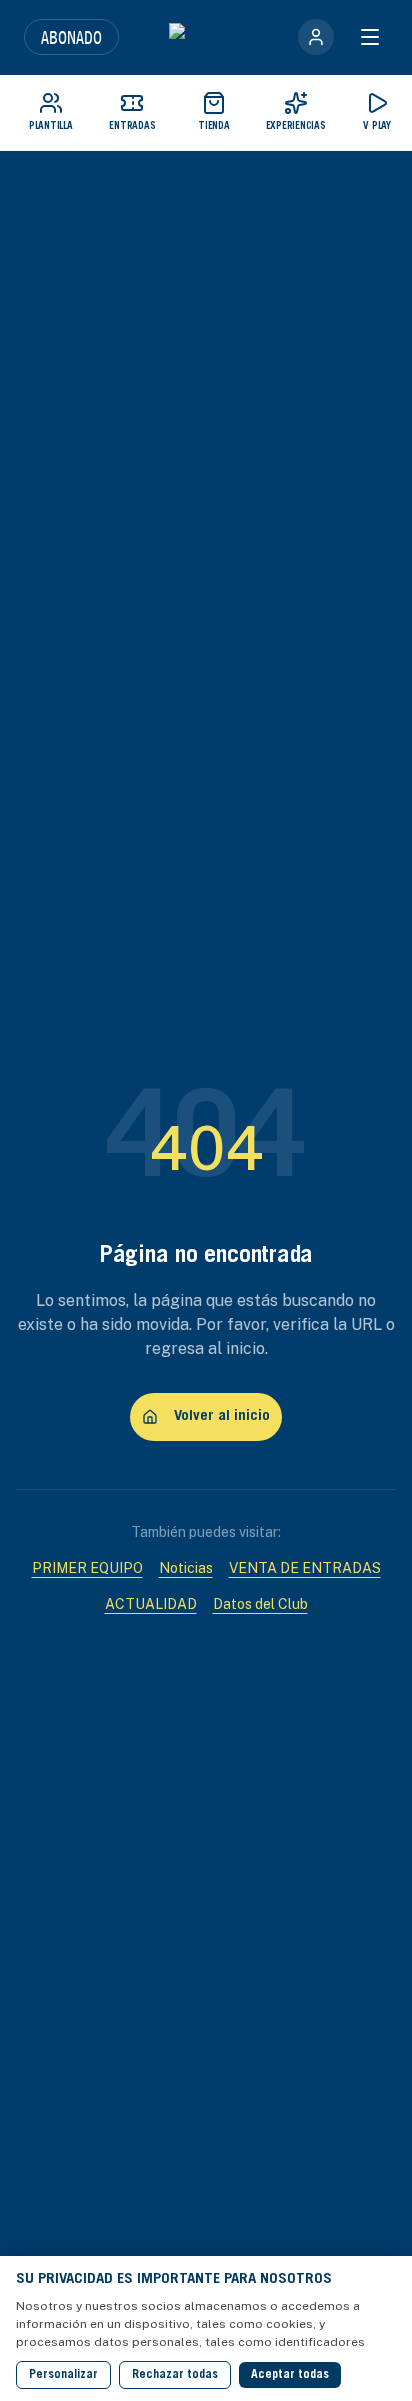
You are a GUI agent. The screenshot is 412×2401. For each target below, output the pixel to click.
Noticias (186, 1568)
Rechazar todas (175, 2375)
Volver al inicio (222, 1416)
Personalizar (63, 2375)
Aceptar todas (290, 2375)
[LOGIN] (316, 37)
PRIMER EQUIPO (87, 1568)
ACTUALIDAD (151, 1604)
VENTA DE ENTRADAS (305, 1568)
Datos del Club (260, 1604)
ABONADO (71, 37)
